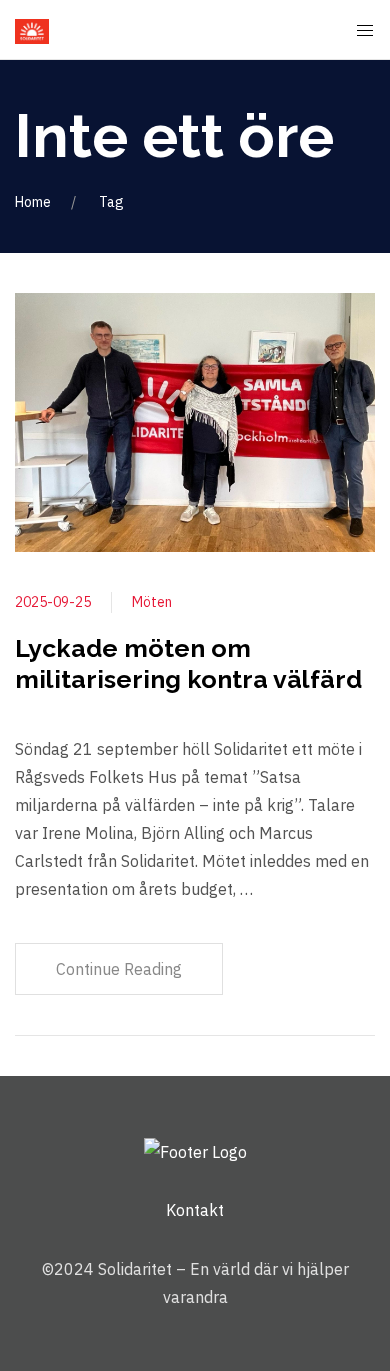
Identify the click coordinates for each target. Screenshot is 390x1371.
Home (33, 202)
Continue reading (119, 969)
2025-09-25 (53, 602)
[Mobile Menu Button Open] (365, 31)
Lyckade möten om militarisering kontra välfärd (188, 663)
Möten (152, 602)
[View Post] (195, 421)
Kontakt (195, 1210)
